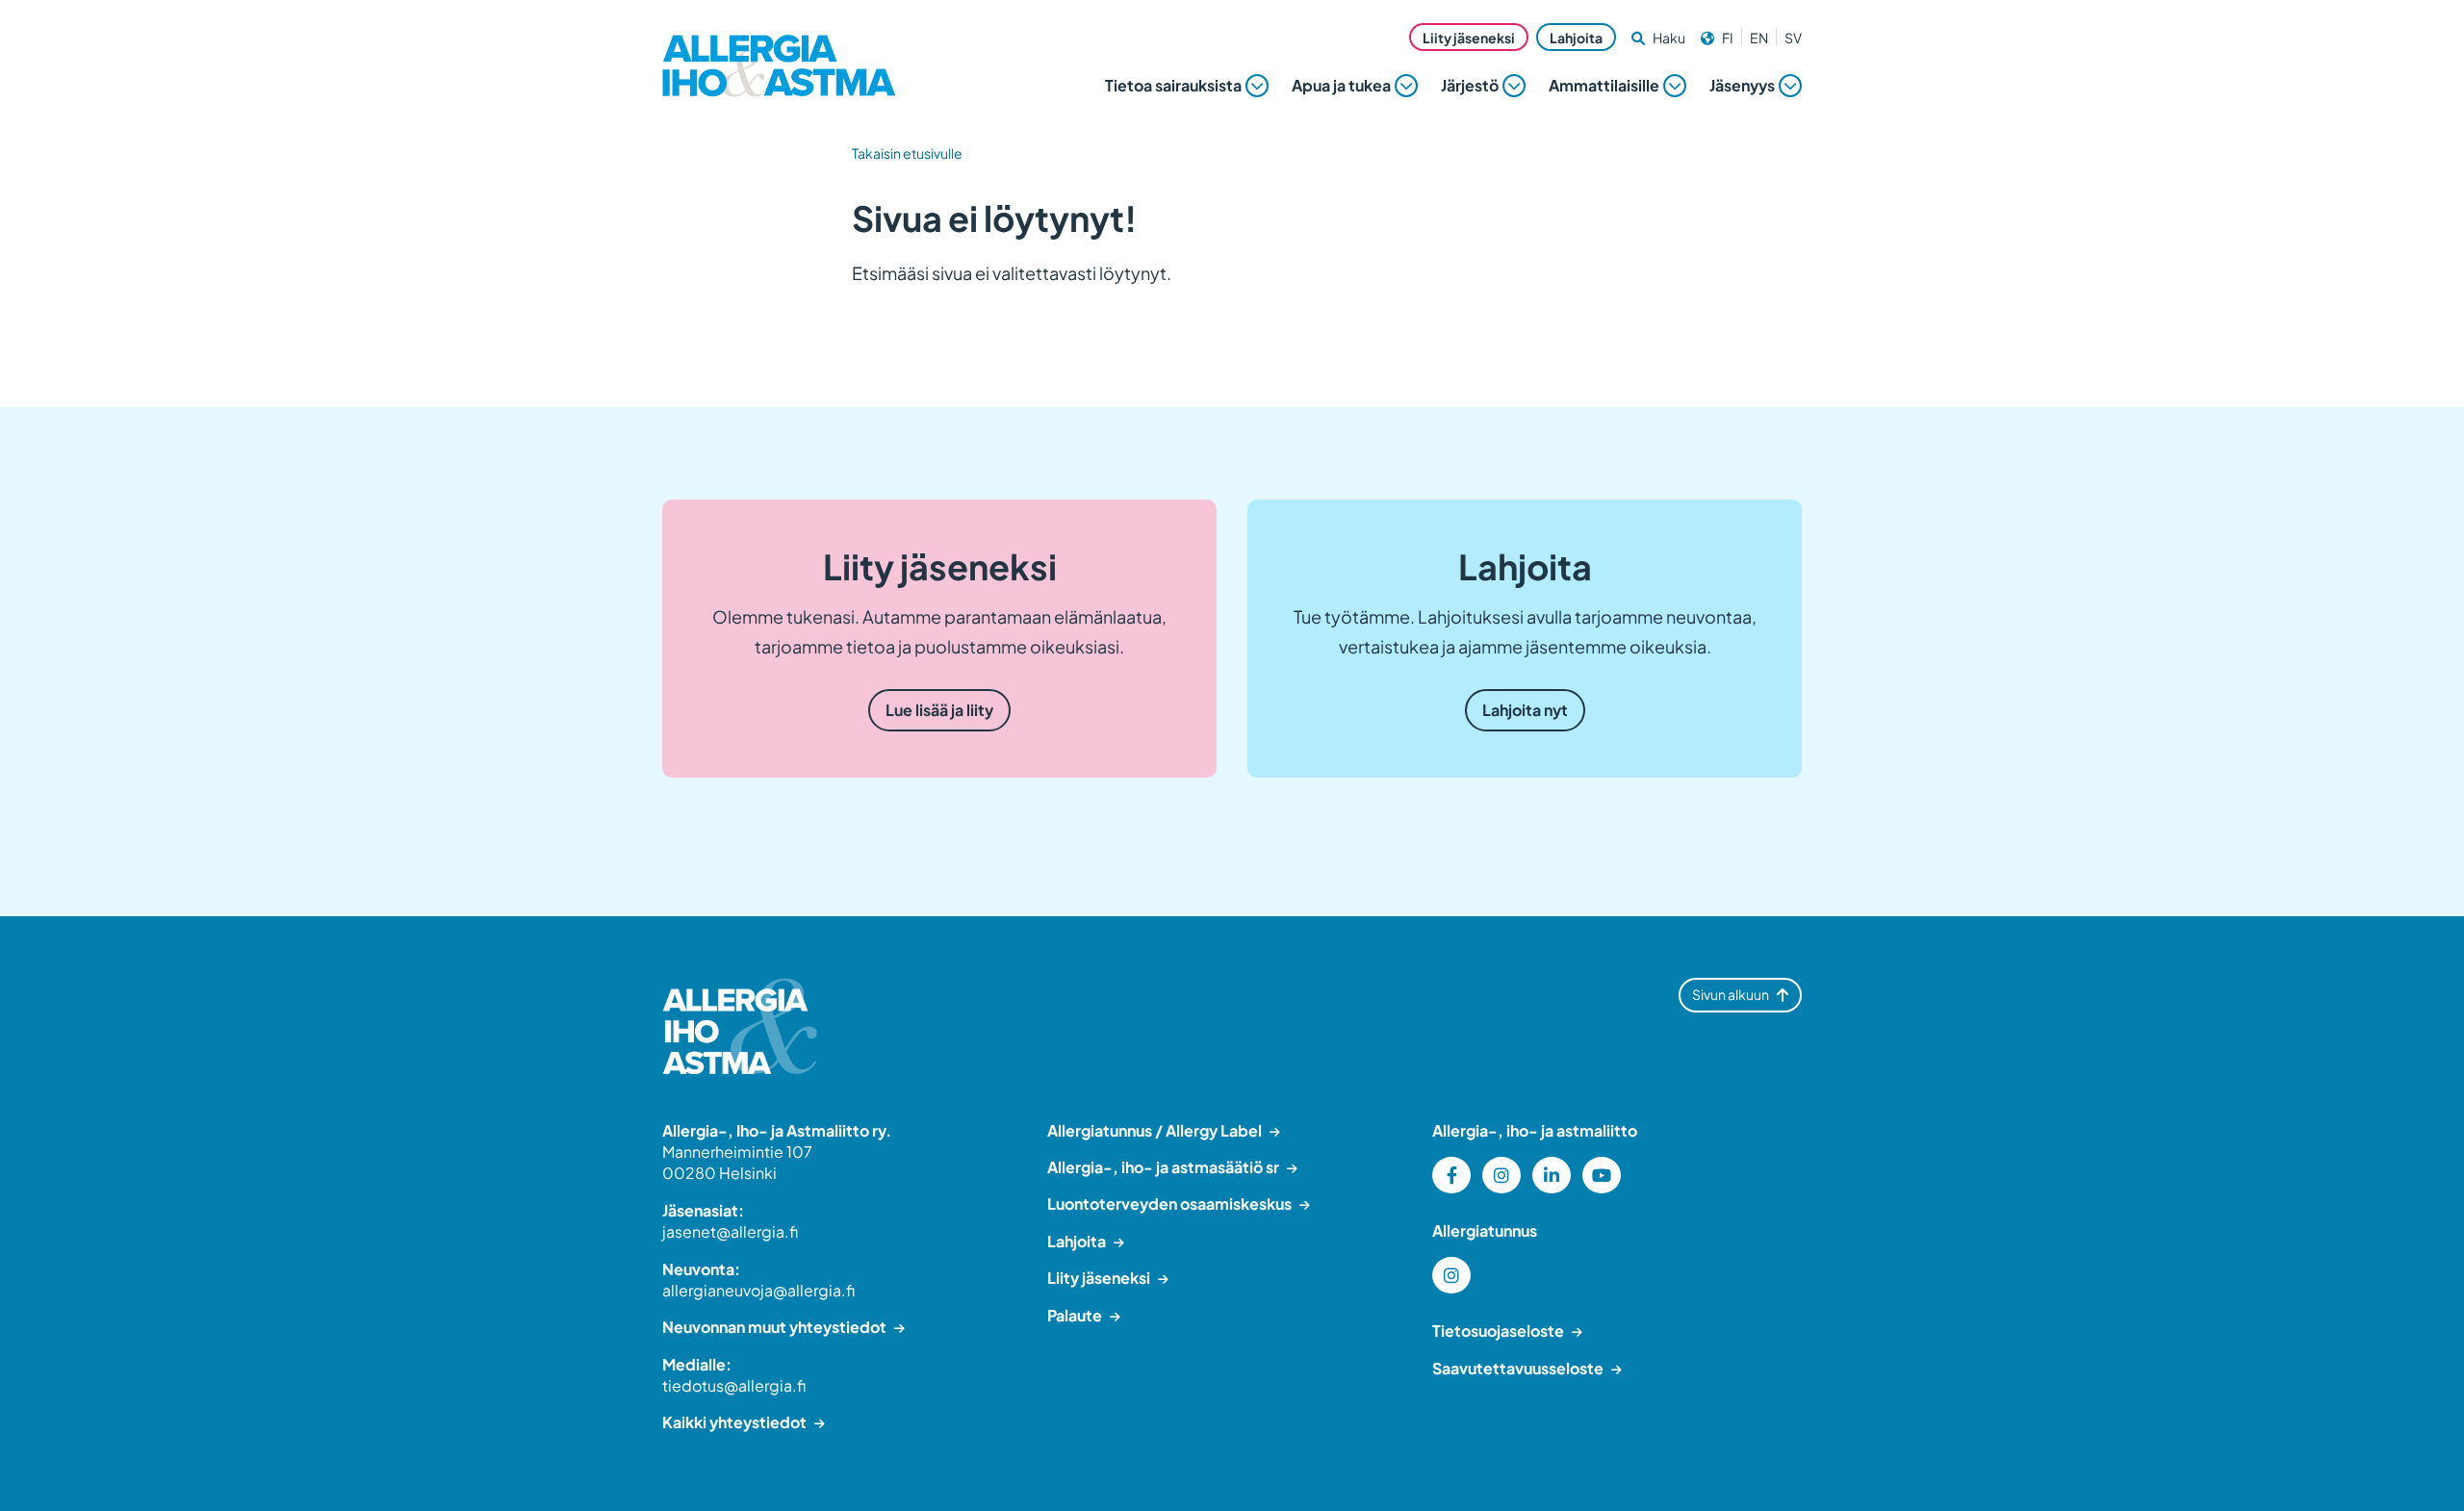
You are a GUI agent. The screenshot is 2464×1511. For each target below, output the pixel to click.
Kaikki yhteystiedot (734, 1422)
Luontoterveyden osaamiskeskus (1169, 1204)
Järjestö (1470, 85)
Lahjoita (1576, 38)
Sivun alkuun (1731, 994)
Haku (1669, 38)
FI (1728, 38)
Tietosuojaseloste (1498, 1331)
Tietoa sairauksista (1173, 85)
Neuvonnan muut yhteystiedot (774, 1327)
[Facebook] (1451, 1175)
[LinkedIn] (1552, 1175)
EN (1759, 38)
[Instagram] (1501, 1175)
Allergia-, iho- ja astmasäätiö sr (1163, 1167)
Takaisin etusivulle (907, 153)
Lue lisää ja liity (939, 710)
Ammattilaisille (1604, 85)
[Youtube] (1602, 1175)
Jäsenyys (1742, 85)
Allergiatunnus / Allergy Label (1155, 1130)
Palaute (1075, 1315)
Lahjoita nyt (1525, 710)
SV (1793, 38)
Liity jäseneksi (1469, 38)
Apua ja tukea (1341, 85)
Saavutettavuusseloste (1518, 1368)
